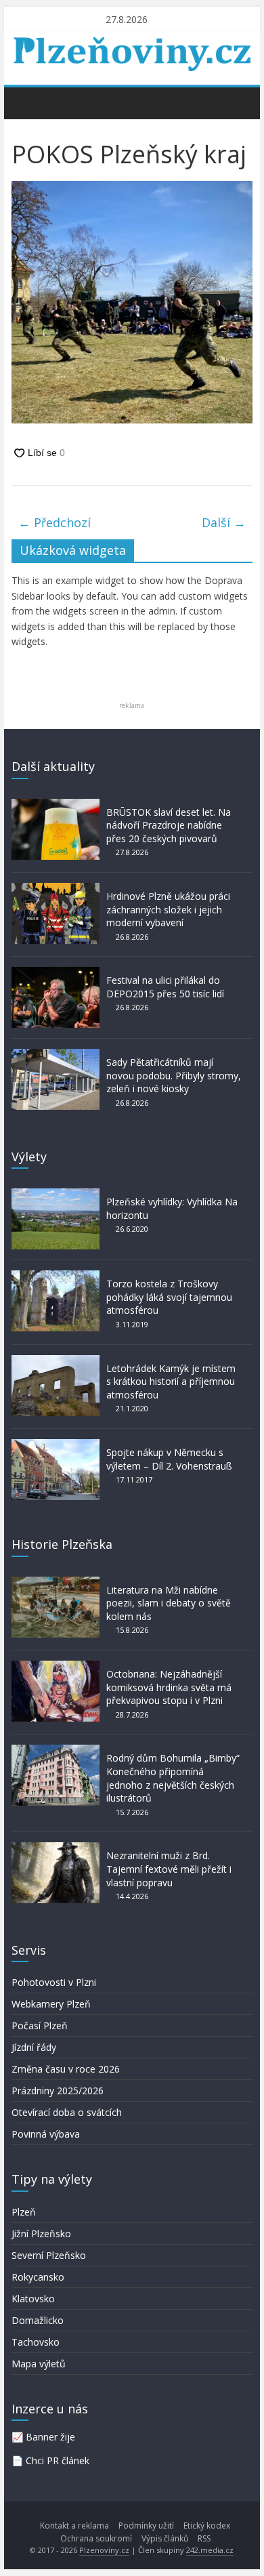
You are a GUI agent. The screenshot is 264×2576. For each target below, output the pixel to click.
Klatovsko (33, 2299)
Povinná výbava (46, 2134)
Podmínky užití (146, 2526)
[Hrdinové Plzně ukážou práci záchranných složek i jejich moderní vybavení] (56, 889)
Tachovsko (36, 2342)
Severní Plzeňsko (49, 2255)
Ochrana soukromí (96, 2538)
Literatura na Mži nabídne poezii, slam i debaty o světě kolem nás (169, 1603)
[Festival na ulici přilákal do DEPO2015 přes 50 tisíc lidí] (56, 973)
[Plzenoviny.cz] (25, 102)
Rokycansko (38, 2277)
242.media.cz (210, 2550)
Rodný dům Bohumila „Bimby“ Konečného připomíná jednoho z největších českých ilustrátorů (173, 1778)
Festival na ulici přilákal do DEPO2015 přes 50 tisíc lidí (165, 987)
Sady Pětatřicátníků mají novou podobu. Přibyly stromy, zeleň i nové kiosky (174, 1075)
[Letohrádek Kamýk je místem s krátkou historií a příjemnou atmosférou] (56, 1362)
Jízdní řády (34, 2047)
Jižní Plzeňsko (41, 2234)
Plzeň (24, 2212)
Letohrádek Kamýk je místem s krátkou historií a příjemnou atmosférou (171, 1382)
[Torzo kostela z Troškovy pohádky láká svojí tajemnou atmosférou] (56, 1277)
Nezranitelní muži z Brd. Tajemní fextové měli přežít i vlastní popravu (169, 1869)
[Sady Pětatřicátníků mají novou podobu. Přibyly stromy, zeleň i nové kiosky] (56, 1055)
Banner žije (50, 2437)
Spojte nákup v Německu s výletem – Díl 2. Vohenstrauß (169, 1459)
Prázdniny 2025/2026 (58, 2091)
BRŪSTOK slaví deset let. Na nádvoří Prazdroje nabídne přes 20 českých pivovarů (169, 825)
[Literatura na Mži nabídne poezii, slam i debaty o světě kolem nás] (56, 1583)
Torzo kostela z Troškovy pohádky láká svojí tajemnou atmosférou (169, 1297)
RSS (204, 2538)
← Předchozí (54, 522)
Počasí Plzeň (40, 2026)
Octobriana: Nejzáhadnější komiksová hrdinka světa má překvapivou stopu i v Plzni (169, 1687)
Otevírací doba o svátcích (67, 2112)
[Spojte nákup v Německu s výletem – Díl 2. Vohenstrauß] (56, 1446)
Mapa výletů (39, 2364)
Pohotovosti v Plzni (54, 1982)
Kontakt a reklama (74, 2526)
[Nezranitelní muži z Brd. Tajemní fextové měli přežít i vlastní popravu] (56, 1849)
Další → (224, 522)
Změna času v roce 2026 (66, 2069)
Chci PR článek (58, 2460)
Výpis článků (165, 2538)
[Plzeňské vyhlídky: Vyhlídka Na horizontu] (56, 1195)
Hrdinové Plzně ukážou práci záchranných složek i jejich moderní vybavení (168, 909)
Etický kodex (207, 2526)
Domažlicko (38, 2320)
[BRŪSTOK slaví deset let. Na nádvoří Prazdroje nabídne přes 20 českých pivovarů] (56, 805)
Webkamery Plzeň (51, 2004)
